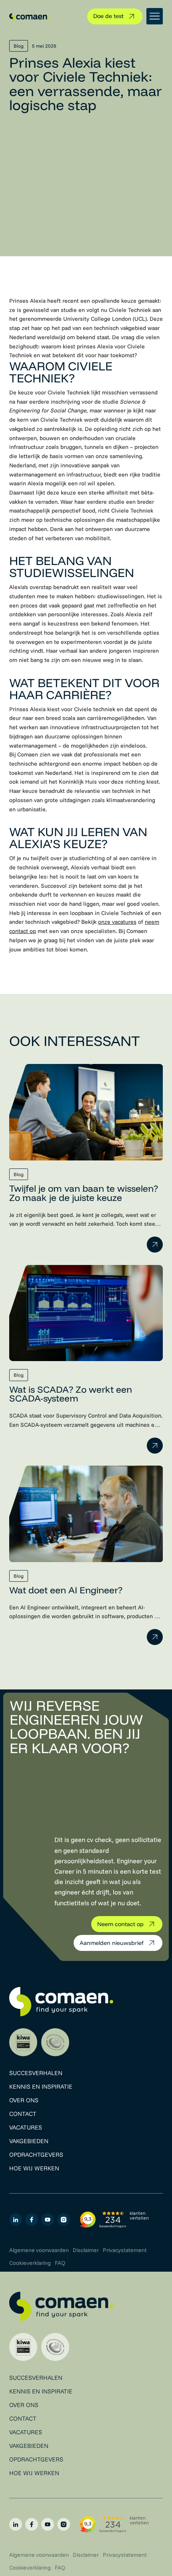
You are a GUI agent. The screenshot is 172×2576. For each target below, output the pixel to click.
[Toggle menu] (155, 16)
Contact (23, 2114)
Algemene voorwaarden (39, 2250)
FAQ (60, 2263)
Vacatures (26, 2127)
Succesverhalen (36, 2073)
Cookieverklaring (30, 2263)
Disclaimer (86, 2250)
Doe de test (108, 16)
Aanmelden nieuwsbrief (112, 1943)
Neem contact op (120, 1924)
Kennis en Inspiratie (41, 2086)
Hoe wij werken (34, 2168)
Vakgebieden (29, 2141)
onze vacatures (117, 922)
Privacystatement (125, 2250)
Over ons (24, 2100)
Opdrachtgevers (36, 2155)
